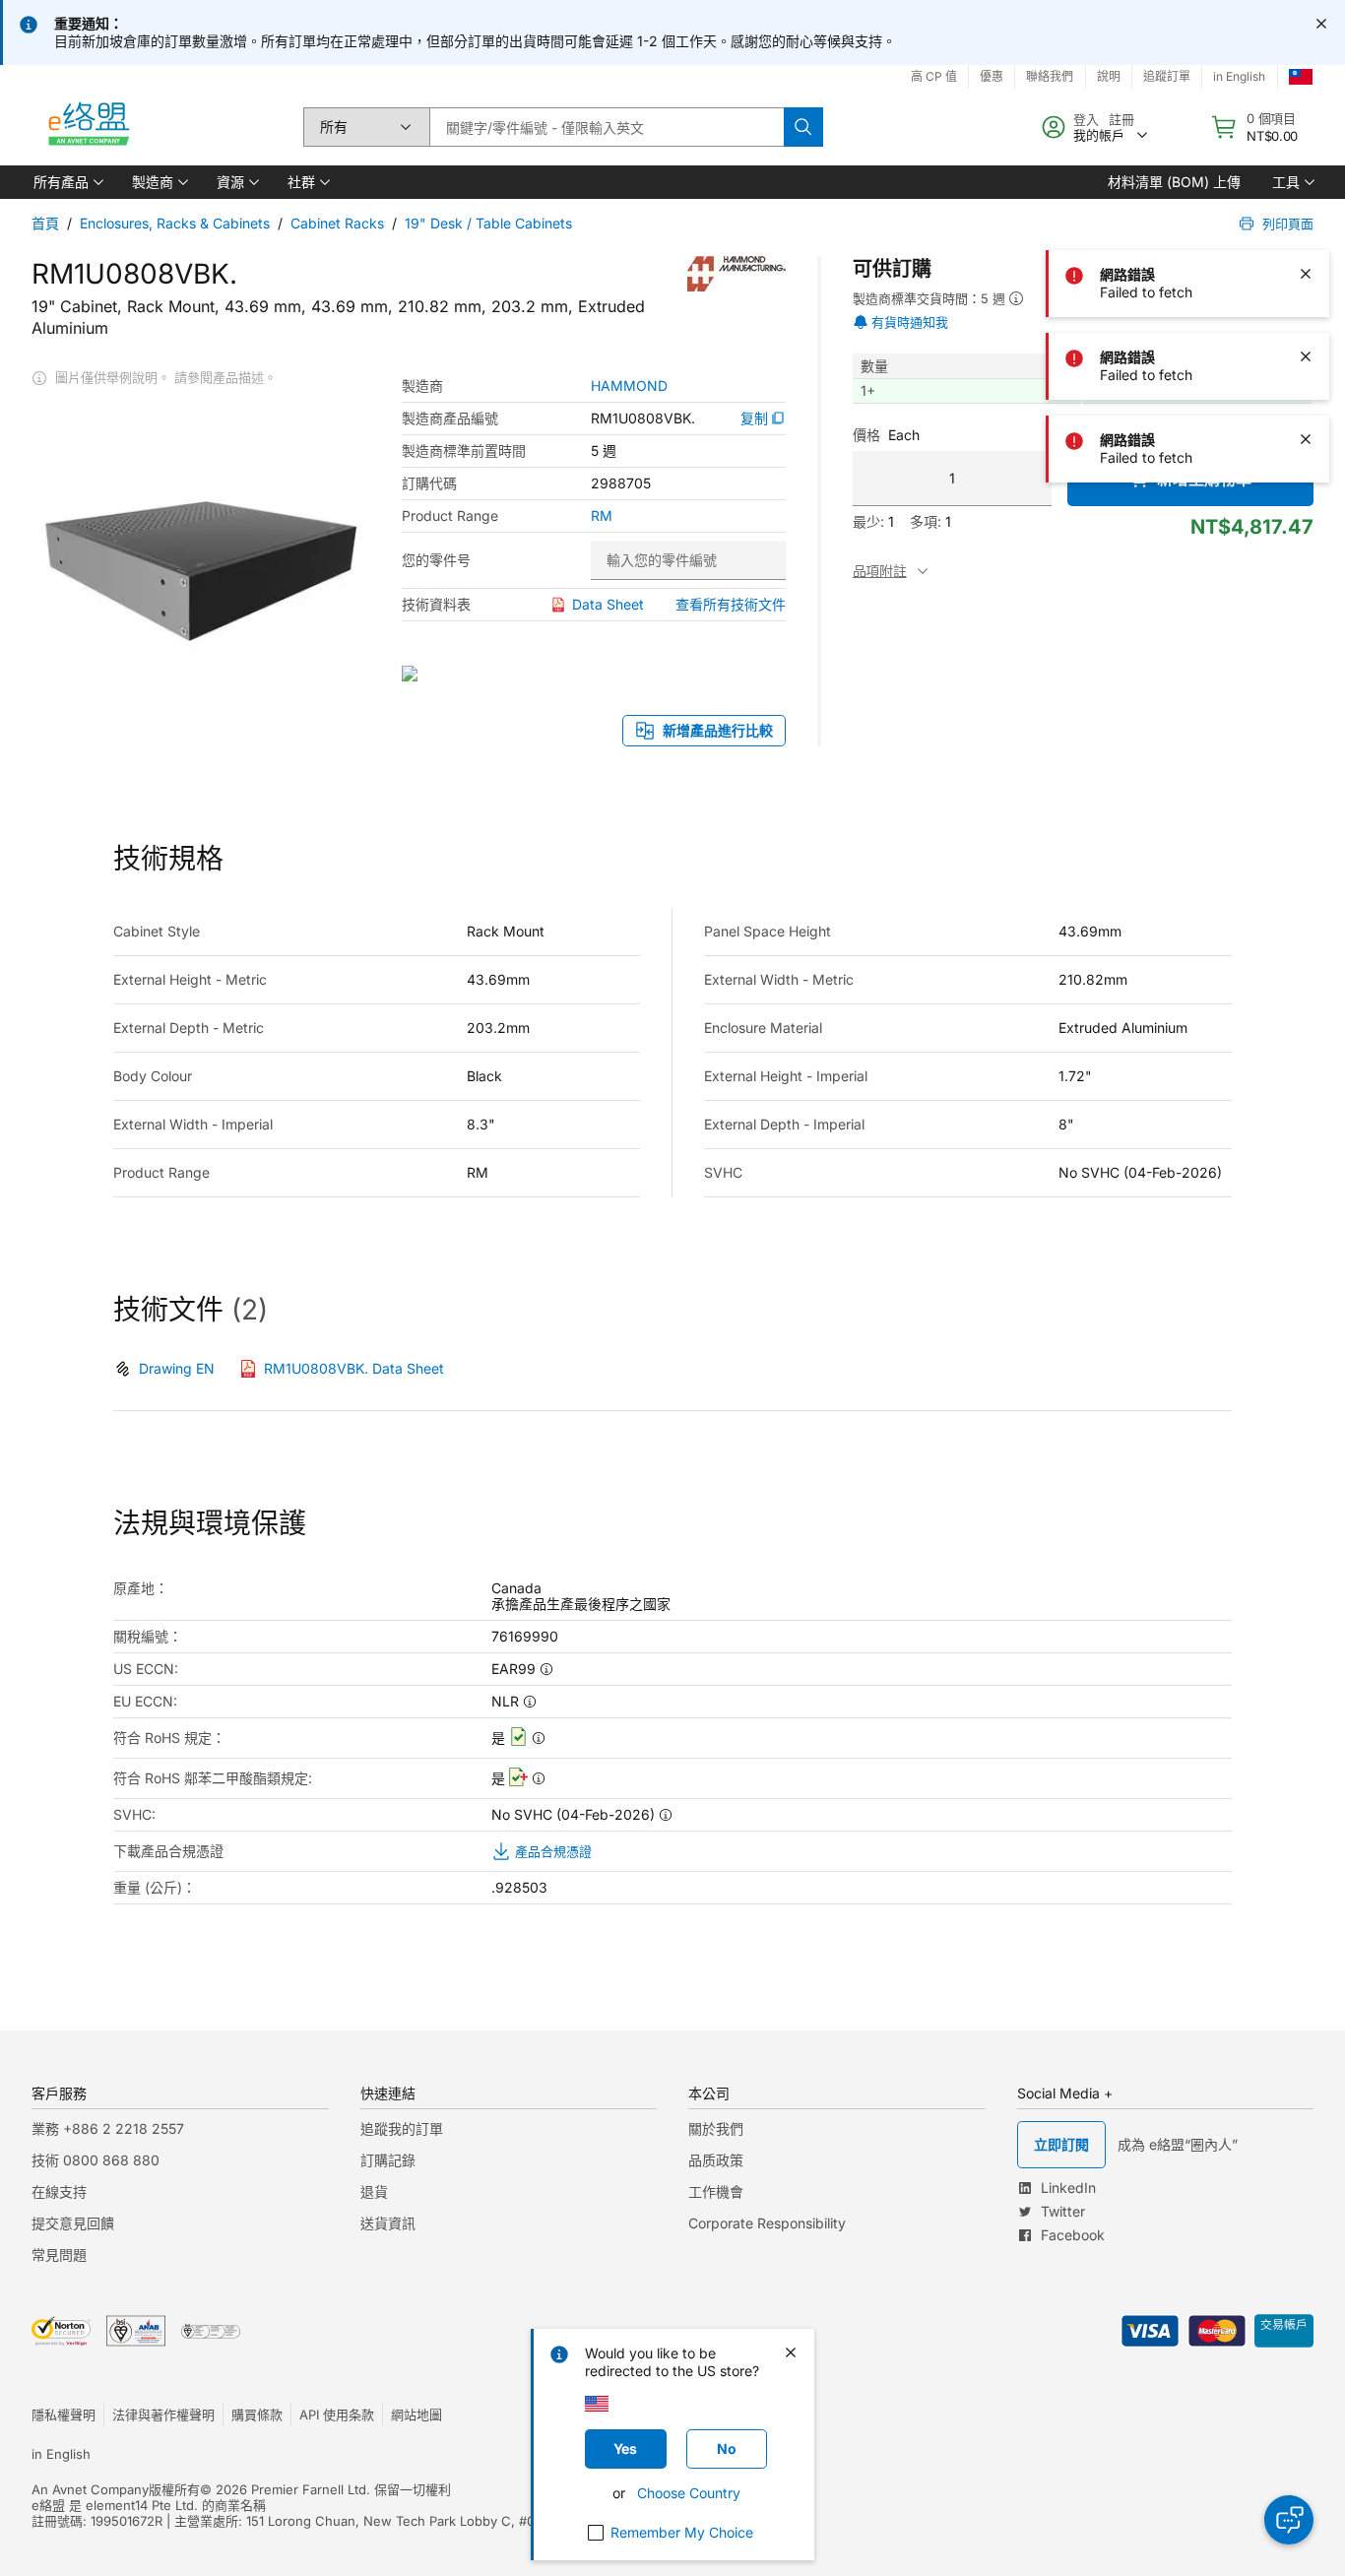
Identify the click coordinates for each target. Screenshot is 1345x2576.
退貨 (374, 2191)
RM (602, 516)
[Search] (803, 127)
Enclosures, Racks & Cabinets (175, 223)
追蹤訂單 (1167, 76)
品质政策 (716, 2160)
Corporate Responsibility (767, 2223)
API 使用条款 (337, 2415)
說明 (1109, 76)
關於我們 (716, 2128)
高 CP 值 (934, 76)
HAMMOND (629, 386)
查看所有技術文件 (731, 604)
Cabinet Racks (337, 223)
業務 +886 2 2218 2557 (108, 2128)
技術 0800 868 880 (96, 2160)
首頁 (45, 223)
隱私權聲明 (64, 2415)
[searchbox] (607, 127)
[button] (67, 182)
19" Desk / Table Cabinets (488, 223)
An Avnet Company (90, 2489)
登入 (1086, 119)
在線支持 (59, 2191)
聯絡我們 (1050, 76)
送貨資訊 (388, 2223)
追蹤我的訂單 (402, 2128)
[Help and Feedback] (1289, 2520)
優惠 (992, 76)
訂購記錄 (388, 2160)
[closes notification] (1321, 24)
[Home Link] (88, 127)
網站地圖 (416, 2415)
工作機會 (716, 2191)
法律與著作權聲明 (163, 2415)
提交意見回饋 (73, 2223)
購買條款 (257, 2415)
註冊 (1121, 119)
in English (1239, 76)
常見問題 (59, 2254)
